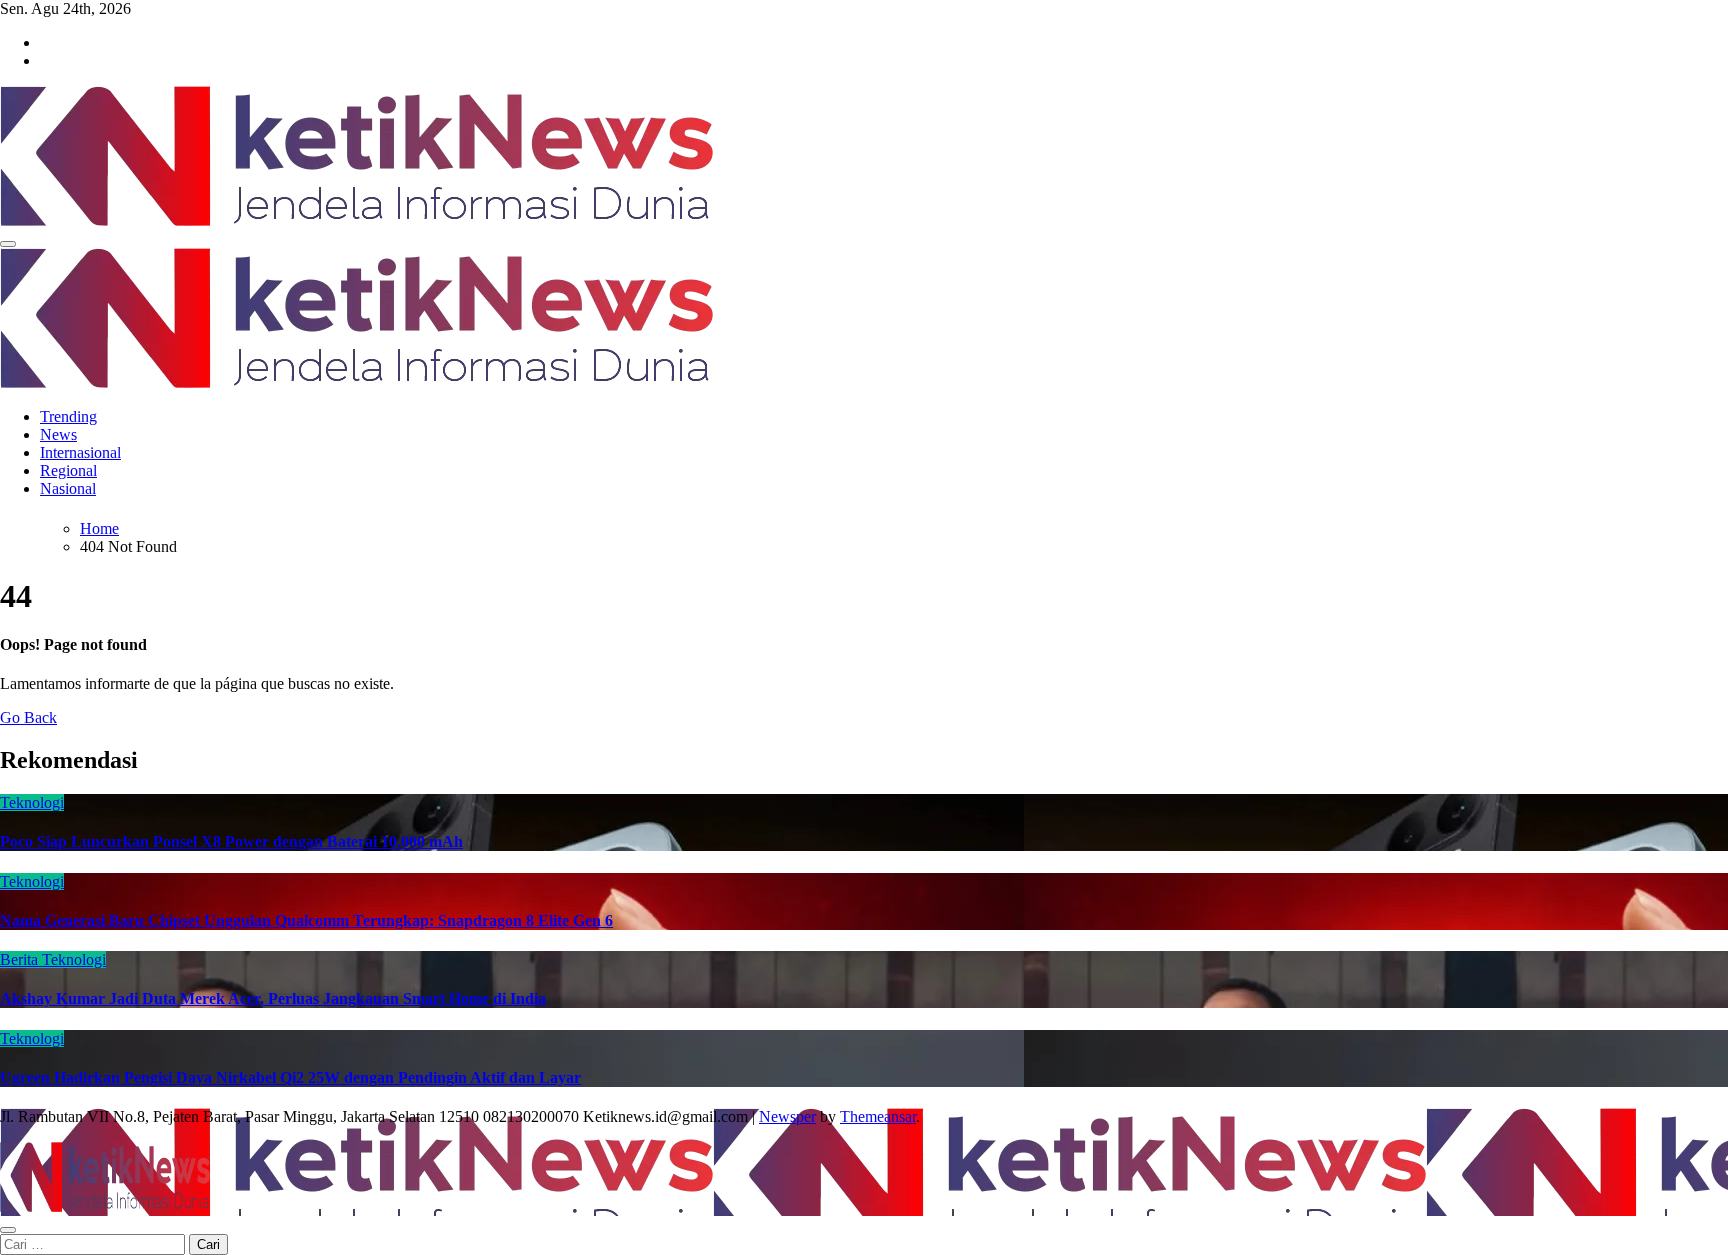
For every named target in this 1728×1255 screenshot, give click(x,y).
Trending (68, 416)
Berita (21, 959)
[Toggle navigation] (8, 244)
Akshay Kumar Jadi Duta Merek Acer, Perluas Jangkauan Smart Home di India (273, 998)
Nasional (68, 488)
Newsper (787, 1116)
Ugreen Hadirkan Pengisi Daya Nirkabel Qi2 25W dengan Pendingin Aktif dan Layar (290, 1077)
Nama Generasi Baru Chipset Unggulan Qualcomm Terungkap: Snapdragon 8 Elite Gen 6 (306, 920)
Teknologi (32, 802)
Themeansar (878, 1116)
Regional (68, 470)
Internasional (80, 452)
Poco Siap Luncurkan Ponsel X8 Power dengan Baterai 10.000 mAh (231, 841)
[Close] (8, 1230)
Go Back (28, 717)
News (58, 434)
